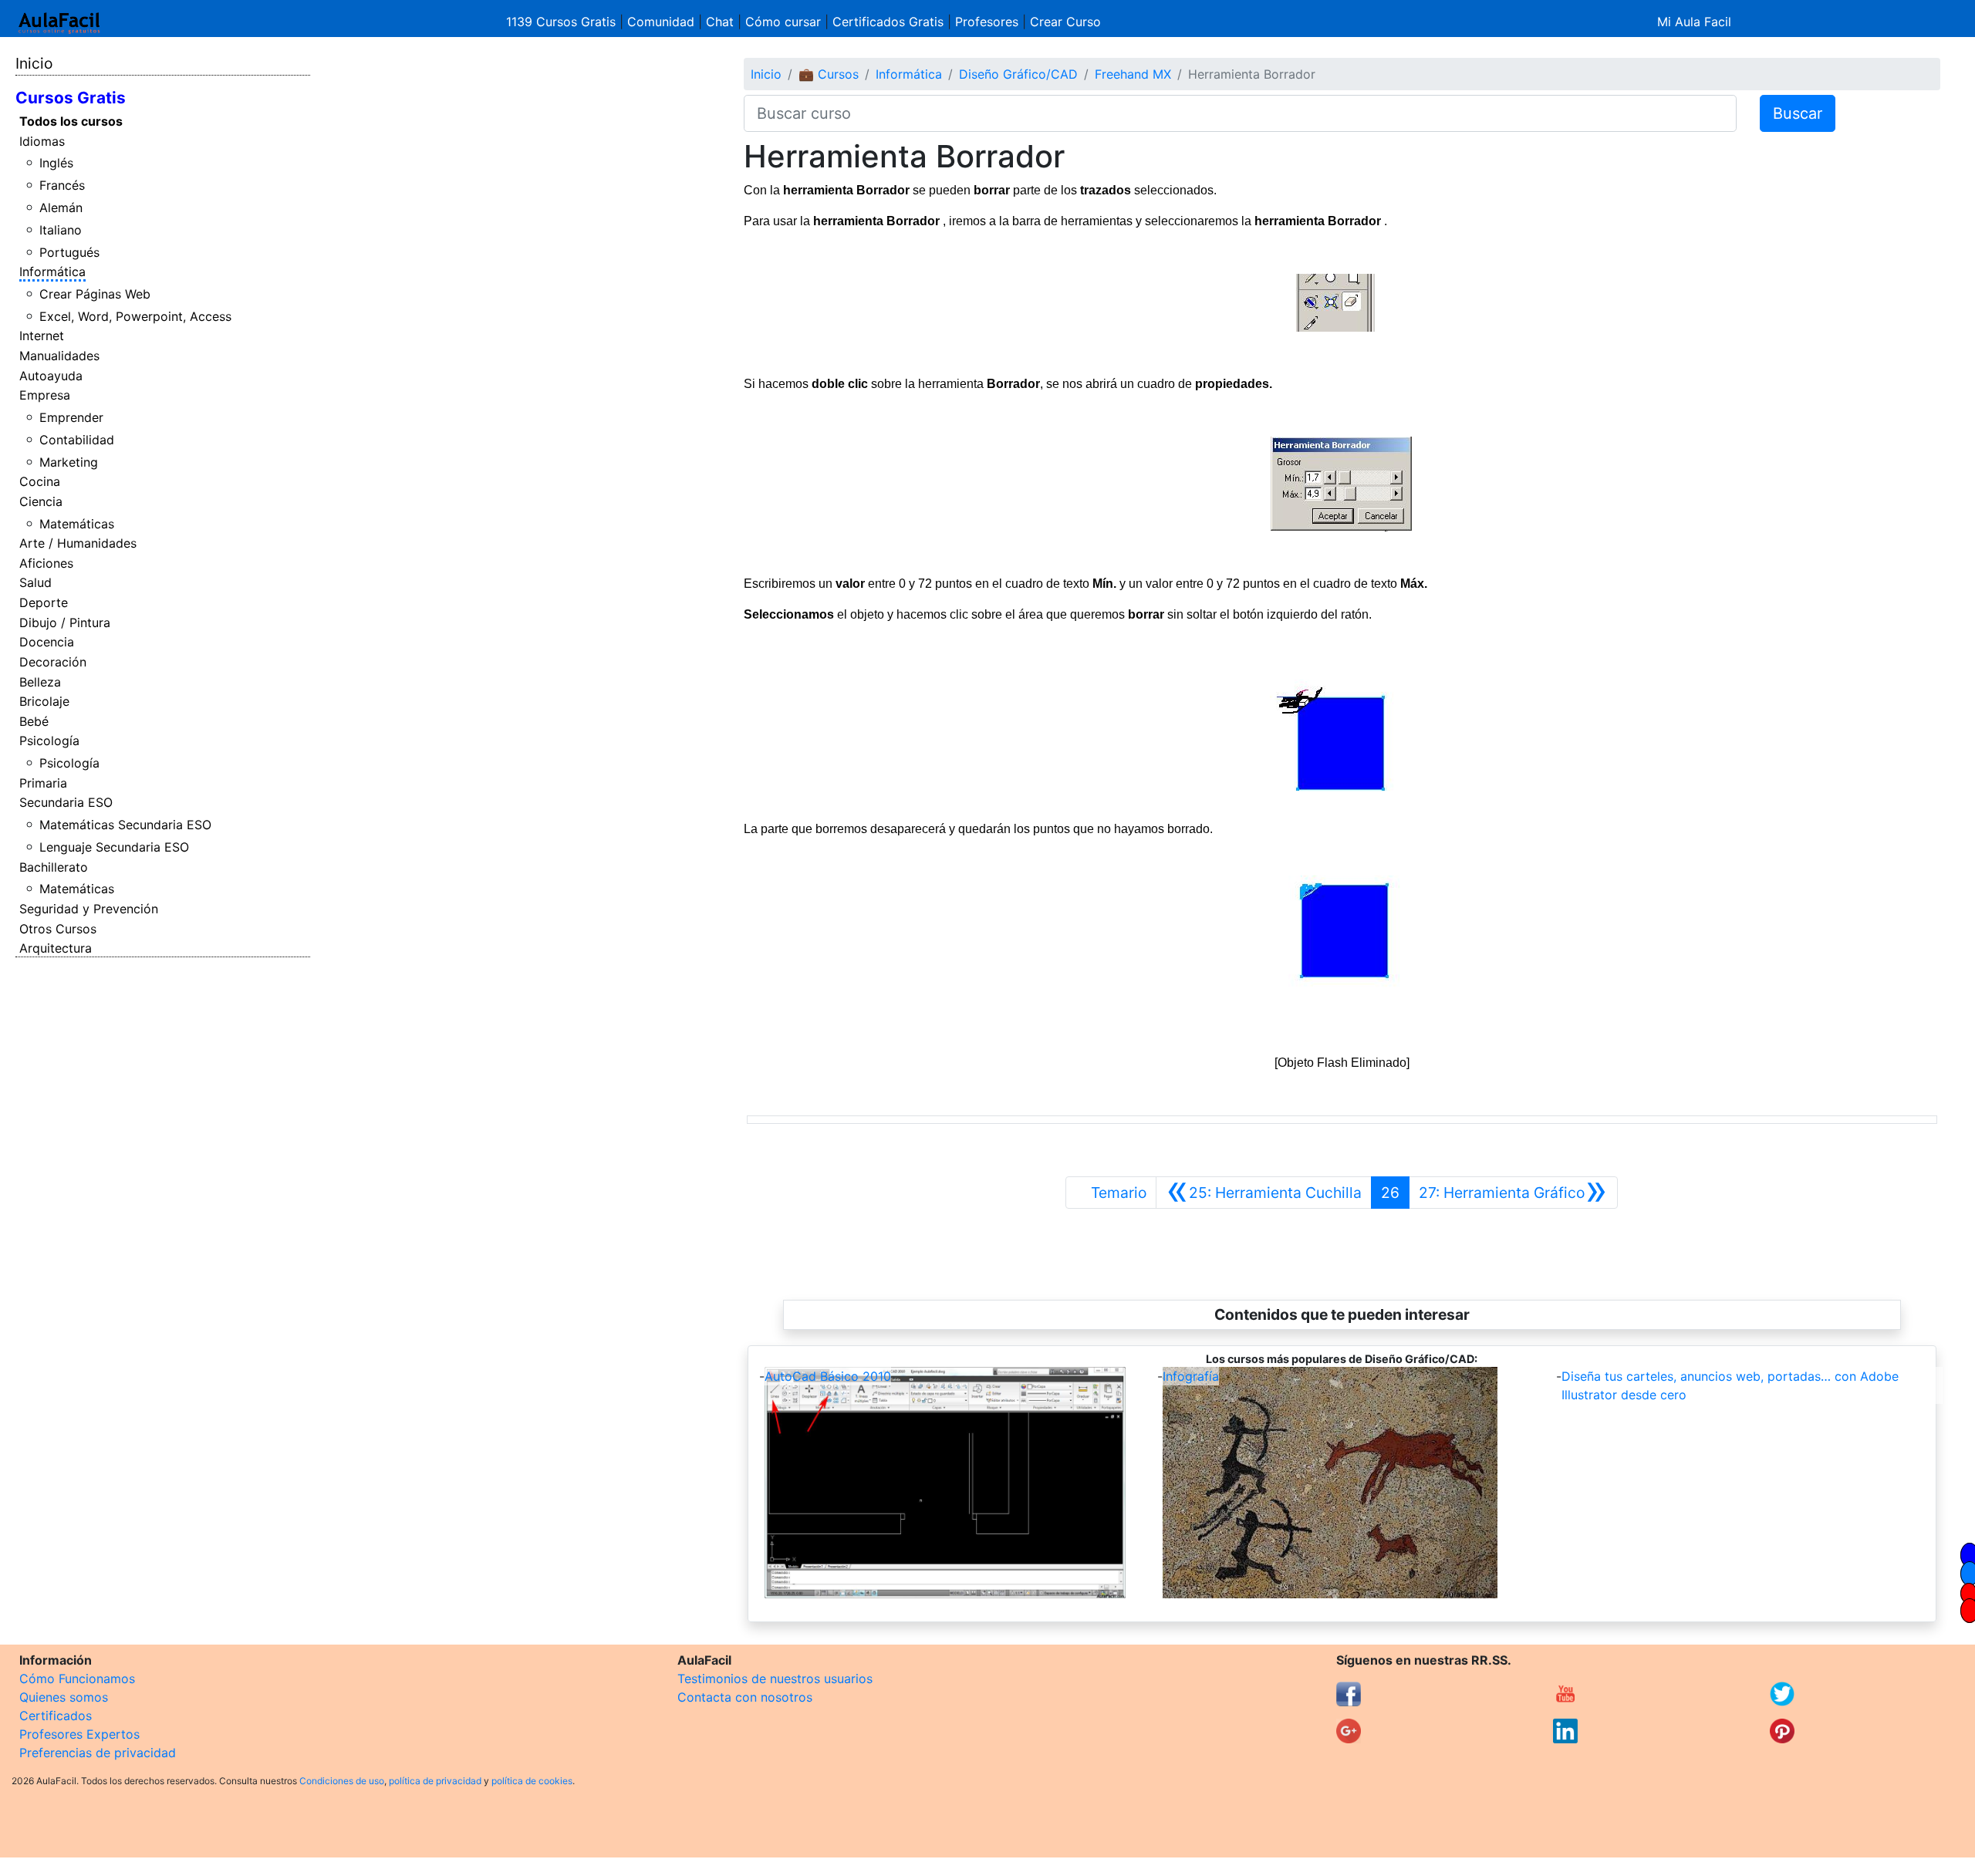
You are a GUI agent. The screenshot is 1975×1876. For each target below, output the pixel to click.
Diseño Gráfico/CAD (1018, 74)
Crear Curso (1065, 22)
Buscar (1798, 113)
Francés (62, 185)
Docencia (47, 642)
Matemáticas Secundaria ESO (125, 825)
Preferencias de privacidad (98, 1753)
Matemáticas (77, 524)
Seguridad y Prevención (89, 909)
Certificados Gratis (888, 22)
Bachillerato (54, 867)
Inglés (56, 163)
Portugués (69, 252)
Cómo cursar (783, 22)
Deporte (44, 602)
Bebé (34, 721)
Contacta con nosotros (745, 1697)
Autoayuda (51, 376)
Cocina (40, 481)
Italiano (61, 230)
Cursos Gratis (71, 98)
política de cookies (532, 1781)
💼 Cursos (829, 74)
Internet (42, 336)
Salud (35, 582)
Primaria (43, 783)
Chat (720, 22)
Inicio (34, 63)
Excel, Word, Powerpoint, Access (135, 316)
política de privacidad (435, 1781)
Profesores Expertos (79, 1734)
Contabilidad (77, 440)
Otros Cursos (58, 929)
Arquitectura (56, 948)
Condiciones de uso (342, 1781)
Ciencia (41, 501)
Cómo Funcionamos (77, 1679)
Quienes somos (64, 1697)
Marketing (69, 462)
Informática (52, 272)
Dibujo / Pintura (65, 623)
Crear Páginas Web (95, 294)
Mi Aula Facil (1694, 22)
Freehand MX (1133, 74)
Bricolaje (44, 701)
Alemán (61, 208)
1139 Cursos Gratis (563, 22)
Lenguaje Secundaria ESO (114, 847)
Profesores (987, 22)
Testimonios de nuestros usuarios (775, 1679)
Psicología (49, 741)
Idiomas (42, 141)
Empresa (45, 395)
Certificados (56, 1716)
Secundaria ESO (66, 802)
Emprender (71, 417)
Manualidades (59, 356)
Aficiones (46, 563)
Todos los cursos (71, 121)
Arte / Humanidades (78, 543)
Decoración (53, 662)
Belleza (40, 682)
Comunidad (661, 22)
